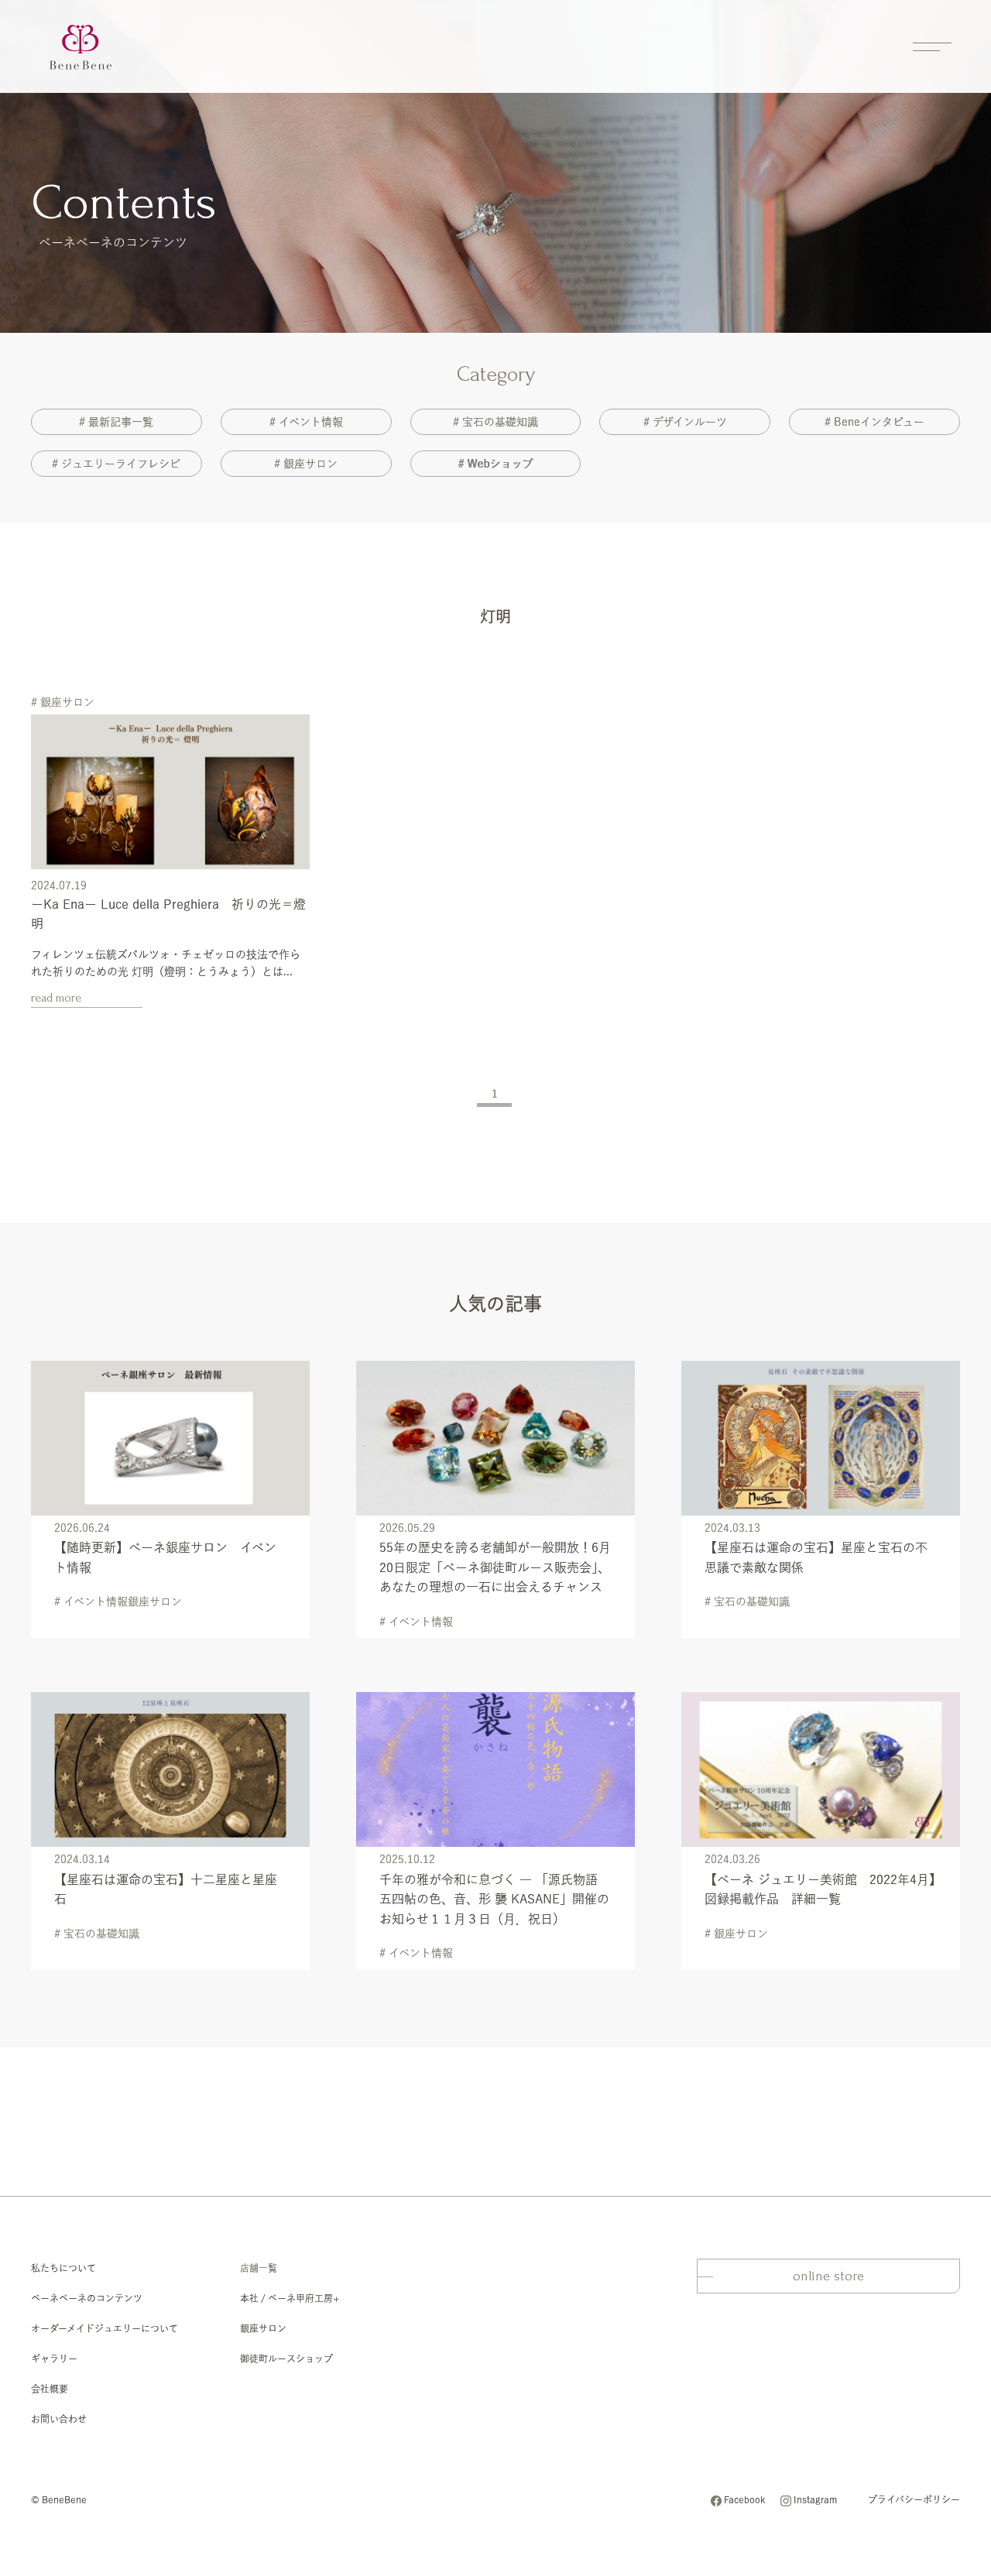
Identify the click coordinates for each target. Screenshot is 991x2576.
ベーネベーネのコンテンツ (87, 2298)
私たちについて (63, 2268)
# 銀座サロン (306, 464)
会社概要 (50, 2389)
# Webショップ (495, 464)
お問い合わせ (59, 2419)
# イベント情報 (306, 422)
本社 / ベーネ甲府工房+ (290, 2298)
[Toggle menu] (932, 46)
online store (828, 2276)
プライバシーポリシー (914, 2499)
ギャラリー (54, 2358)
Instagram (815, 2499)
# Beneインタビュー (874, 422)
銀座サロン (263, 2328)
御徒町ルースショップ (286, 2358)
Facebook (744, 2499)
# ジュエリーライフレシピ (116, 464)
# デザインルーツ (685, 422)
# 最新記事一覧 (116, 422)
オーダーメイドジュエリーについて (105, 2328)
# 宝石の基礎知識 (495, 422)
